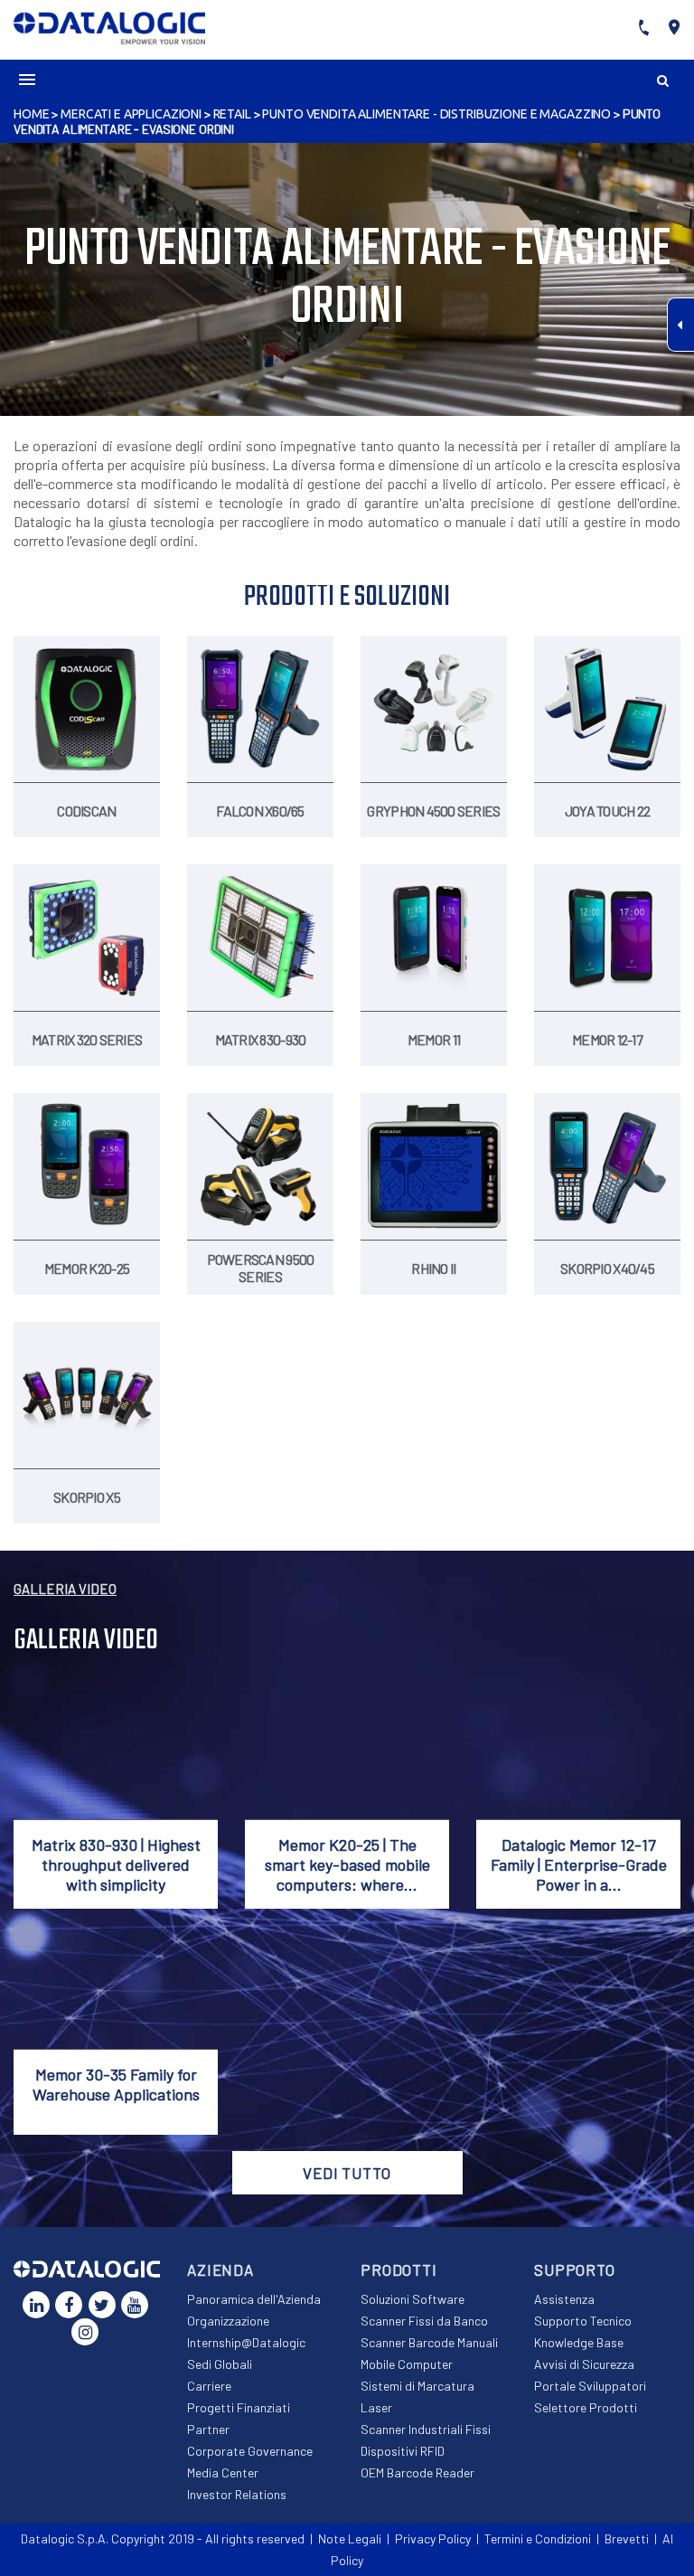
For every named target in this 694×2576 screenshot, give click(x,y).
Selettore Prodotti (586, 2407)
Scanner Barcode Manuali (429, 2342)
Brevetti (627, 2538)
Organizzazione (228, 2321)
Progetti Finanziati (239, 2407)
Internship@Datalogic (246, 2342)
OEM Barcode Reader (417, 2472)
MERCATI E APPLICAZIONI (131, 114)
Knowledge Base (579, 2342)
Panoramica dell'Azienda (254, 2299)
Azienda (220, 2269)
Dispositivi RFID (403, 2451)
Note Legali (350, 2538)
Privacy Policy (433, 2538)
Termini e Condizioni (538, 2538)
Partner (208, 2429)
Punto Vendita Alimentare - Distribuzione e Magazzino (436, 114)
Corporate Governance (250, 2451)
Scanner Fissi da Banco (424, 2321)
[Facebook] (69, 2305)
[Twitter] (102, 2305)
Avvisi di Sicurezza (584, 2364)
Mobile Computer (407, 2364)
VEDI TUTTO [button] (347, 2173)
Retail (232, 114)
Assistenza (564, 2299)
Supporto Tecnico (583, 2321)
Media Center (223, 2472)
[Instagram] (85, 2332)
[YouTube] (135, 2305)
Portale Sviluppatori (590, 2386)
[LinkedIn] (36, 2305)
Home (31, 114)
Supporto (575, 2269)
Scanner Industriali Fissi (426, 2429)
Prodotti (399, 2269)
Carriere (209, 2386)
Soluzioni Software (413, 2299)
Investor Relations (237, 2494)
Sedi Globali (220, 2364)
